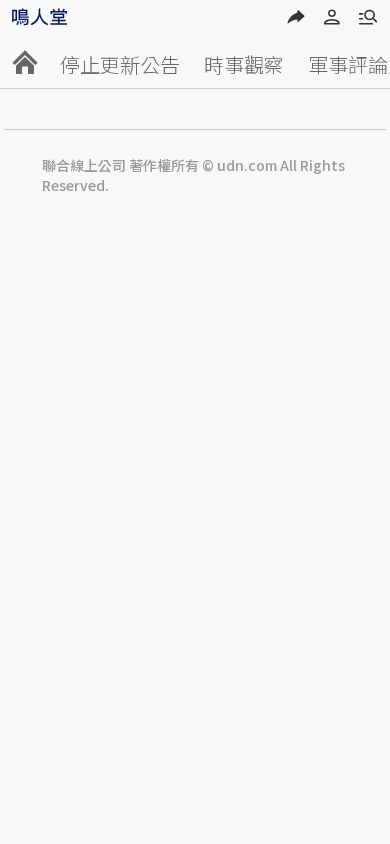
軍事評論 (348, 64)
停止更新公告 (120, 64)
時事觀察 (244, 64)
